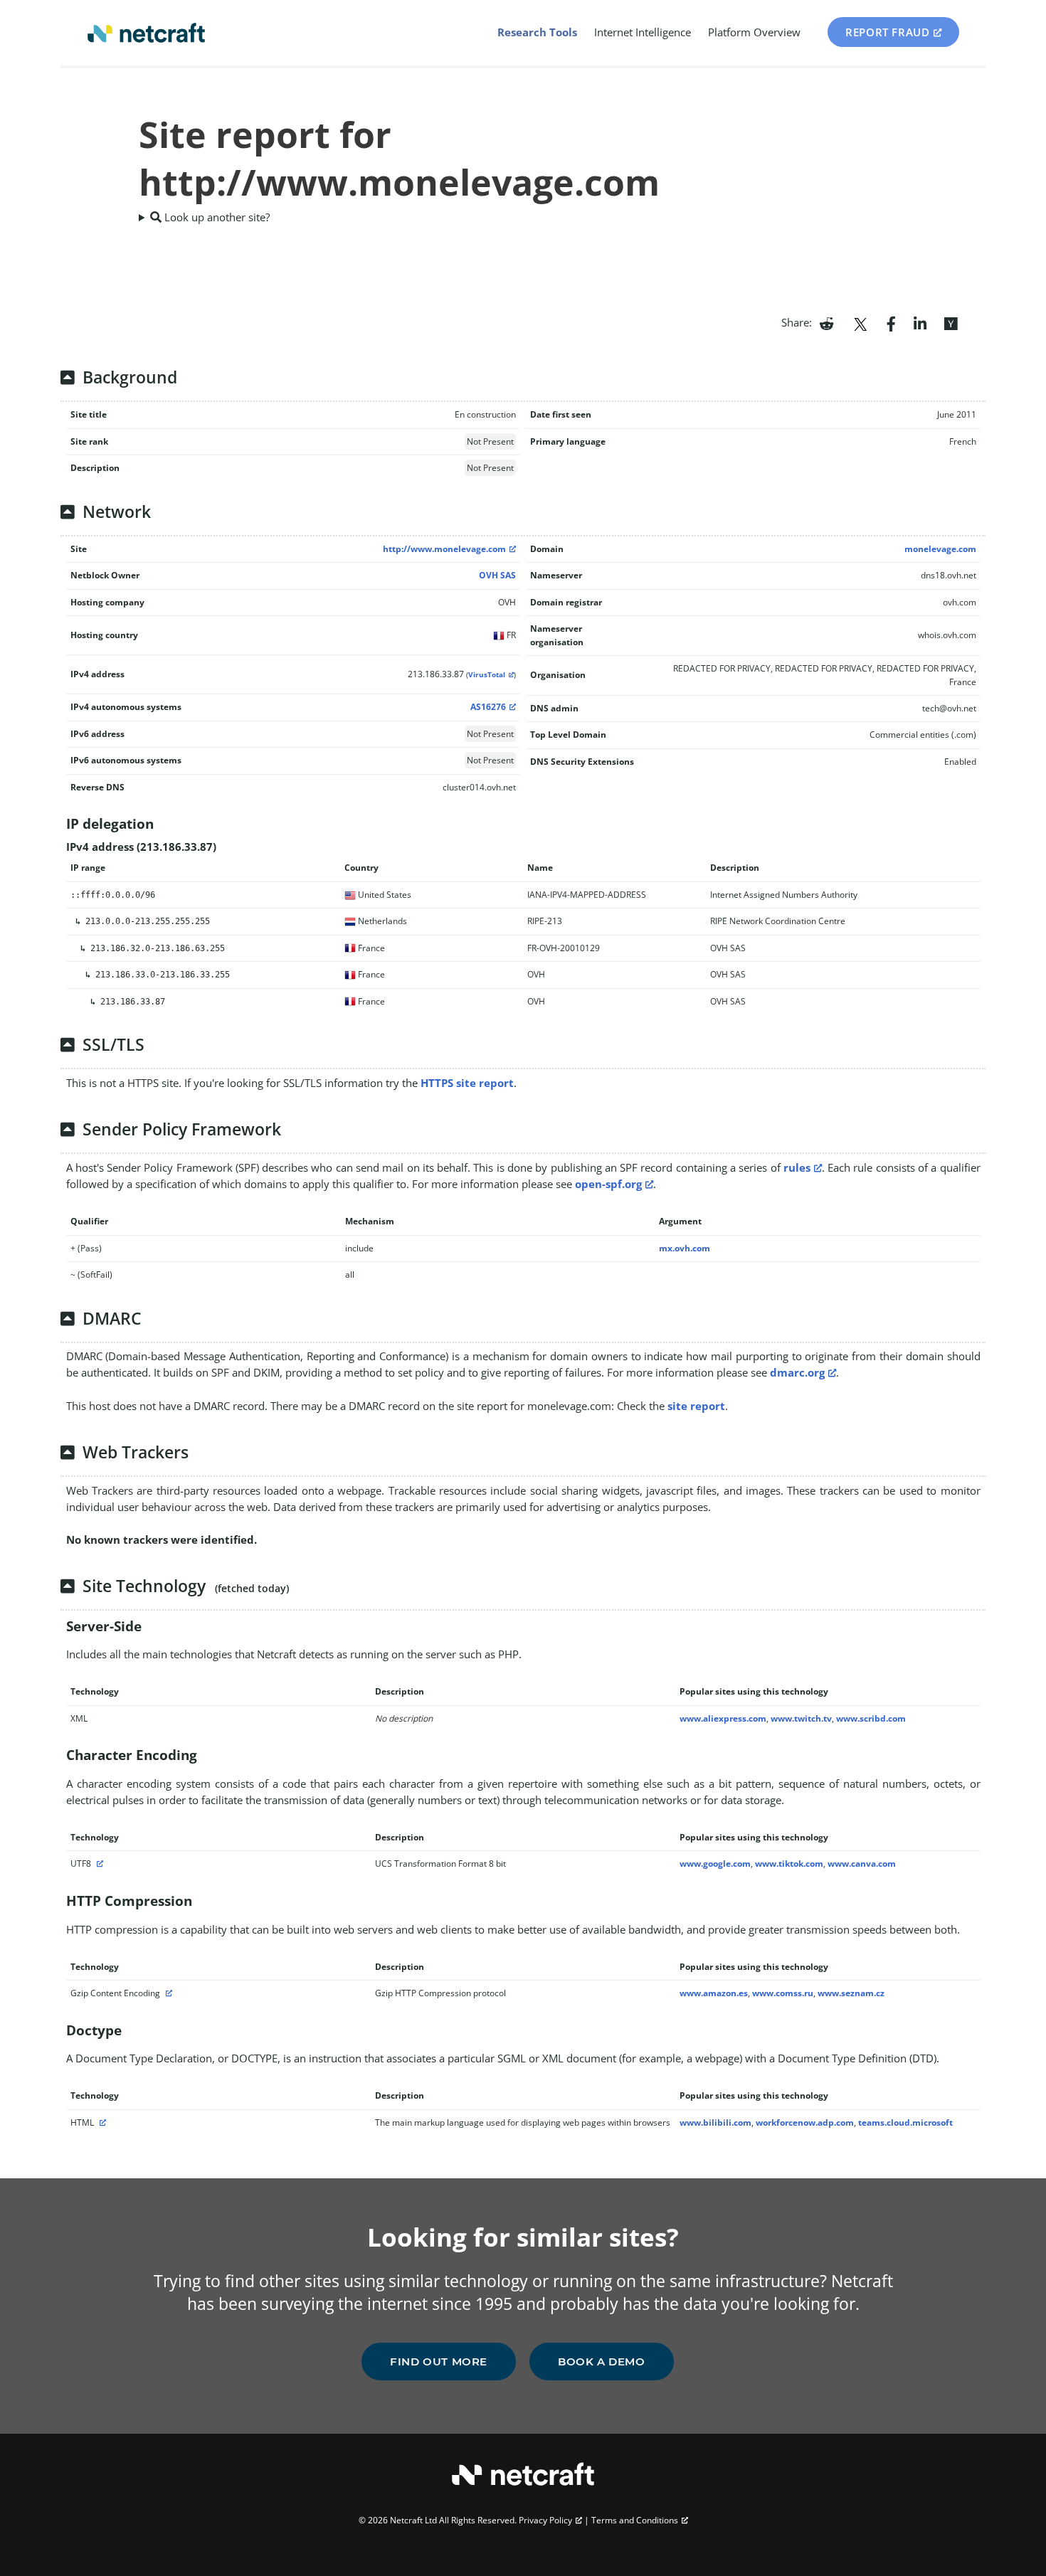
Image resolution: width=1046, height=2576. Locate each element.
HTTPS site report (467, 1083)
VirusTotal (487, 675)
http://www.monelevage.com (444, 549)
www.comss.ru (783, 1993)
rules (797, 1167)
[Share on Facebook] (891, 322)
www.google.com (715, 1864)
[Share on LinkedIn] (920, 322)
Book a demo (602, 2362)
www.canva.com (862, 1864)
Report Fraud (887, 32)
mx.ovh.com (685, 1248)
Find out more (439, 2362)
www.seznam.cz (851, 1993)
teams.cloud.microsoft (905, 2122)
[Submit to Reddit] (826, 322)
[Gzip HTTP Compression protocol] (167, 1993)
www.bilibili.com (715, 2122)
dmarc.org (797, 1372)
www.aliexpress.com (723, 1718)
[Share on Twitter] (860, 322)
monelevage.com (940, 549)
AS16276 (488, 707)
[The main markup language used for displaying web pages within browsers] (101, 2122)
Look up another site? (216, 217)
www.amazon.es (714, 1993)
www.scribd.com (871, 1718)
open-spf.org (608, 1184)
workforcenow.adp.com (805, 2122)
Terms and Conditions (635, 2520)
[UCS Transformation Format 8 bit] (98, 1864)
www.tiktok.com (789, 1864)
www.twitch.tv (801, 1718)
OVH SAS (497, 575)
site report (696, 1406)
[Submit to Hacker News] (951, 322)
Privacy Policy (545, 2520)
